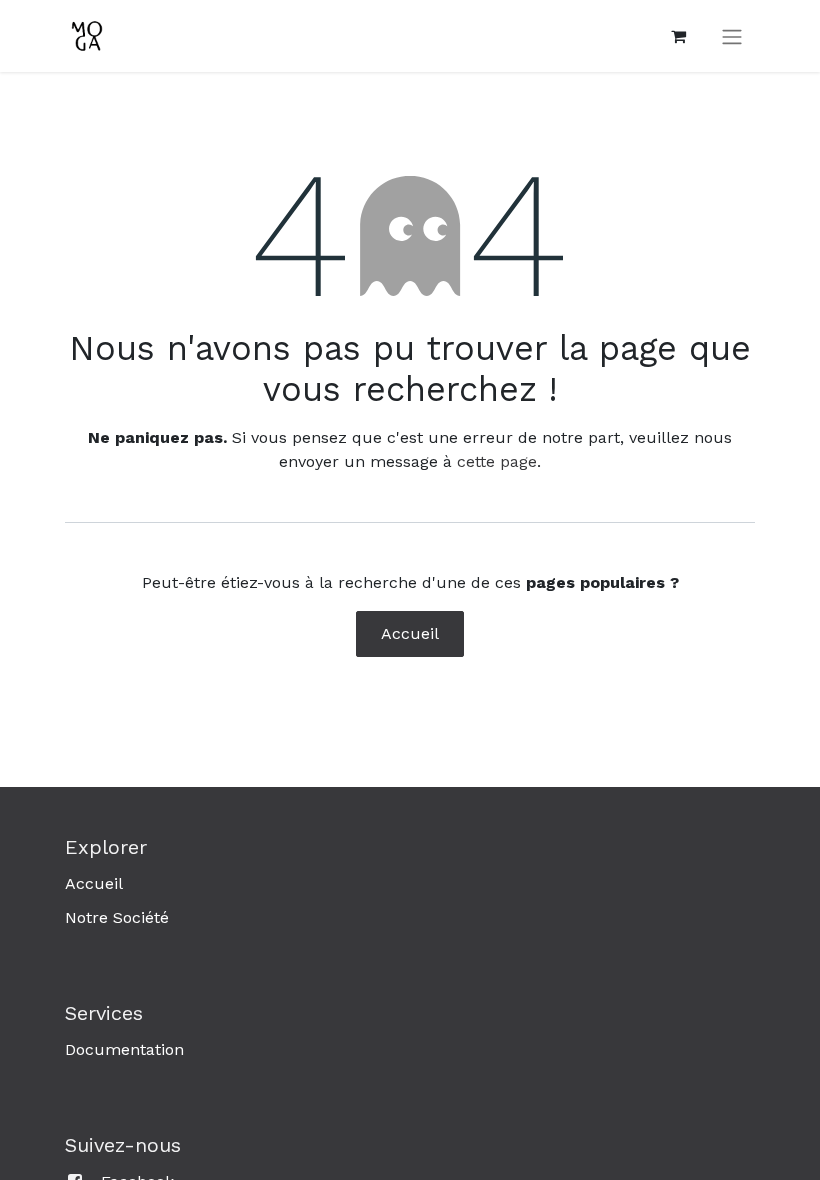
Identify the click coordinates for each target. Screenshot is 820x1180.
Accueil (410, 633)
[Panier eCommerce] (678, 36)
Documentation (124, 1049)
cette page (497, 461)
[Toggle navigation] (732, 36)
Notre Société (117, 917)
